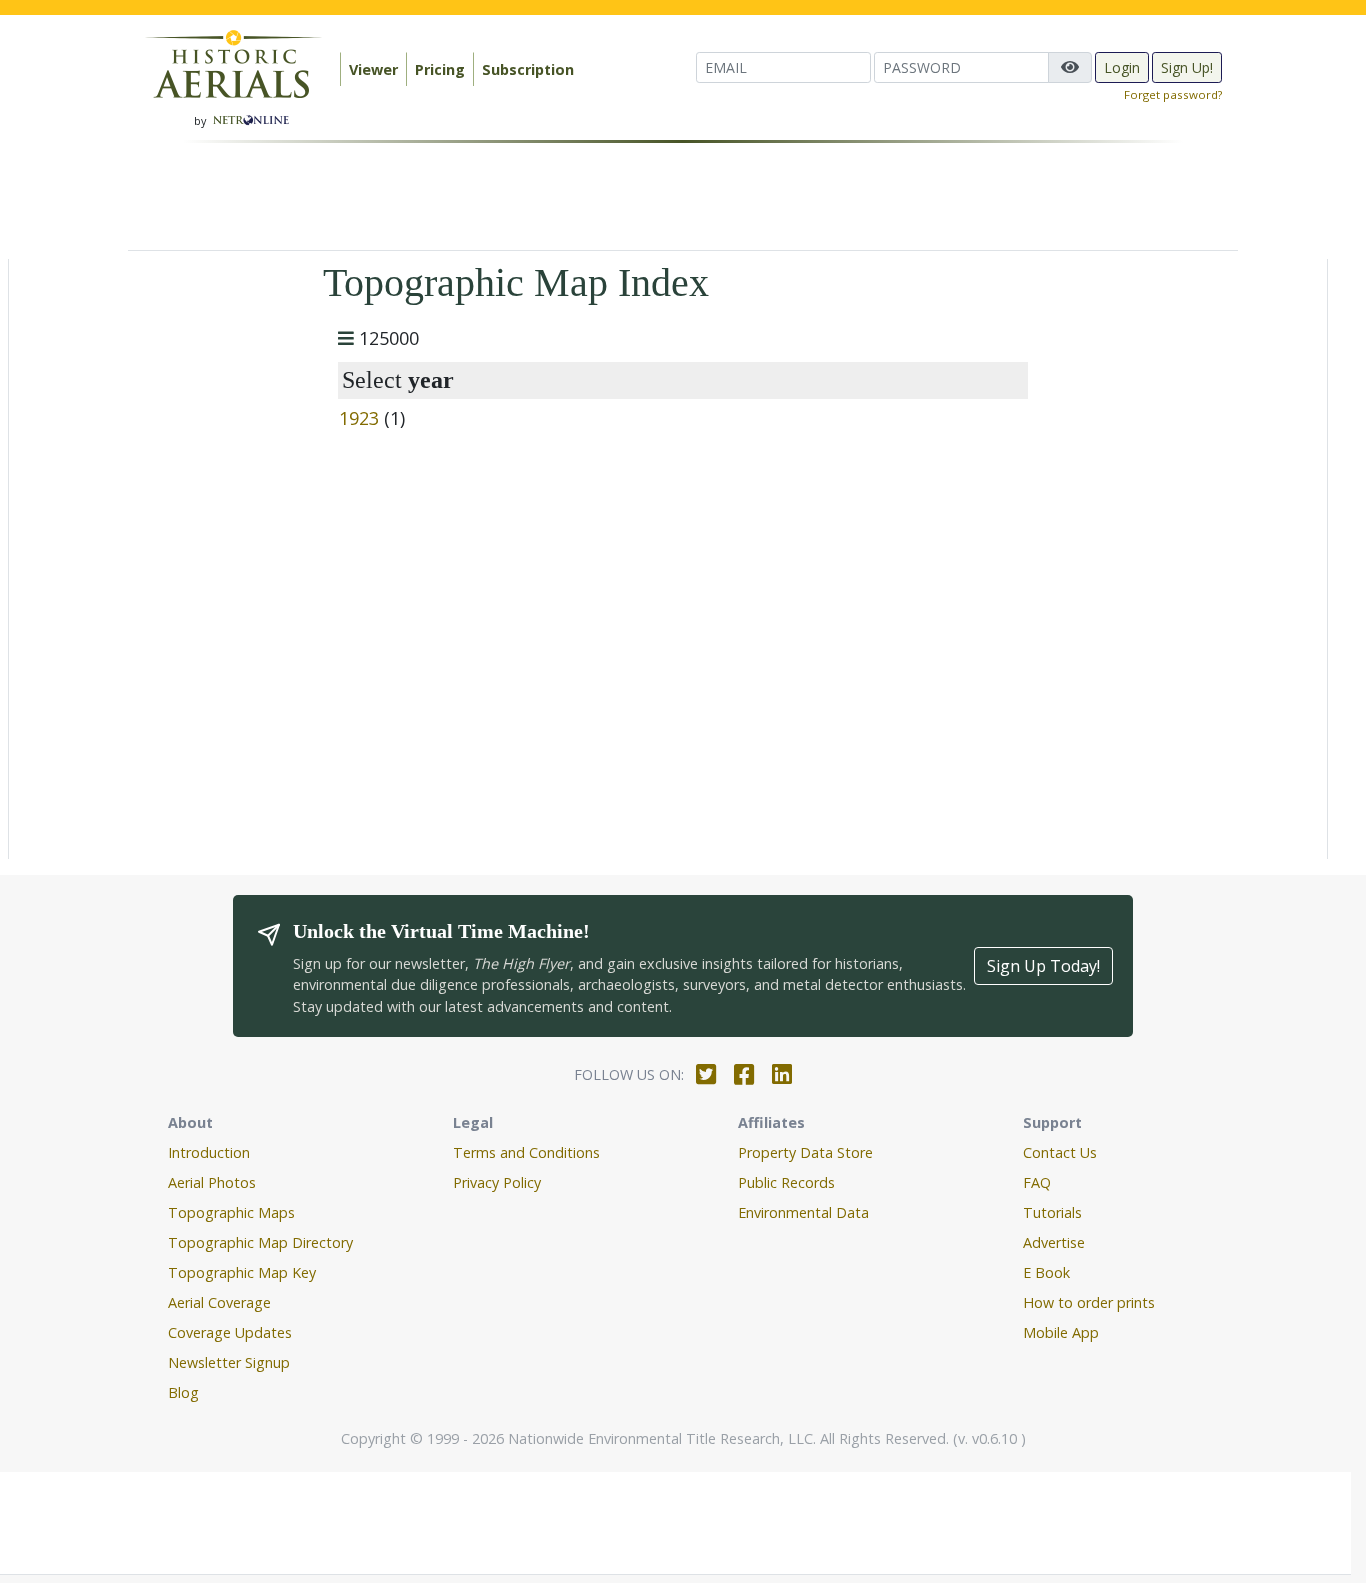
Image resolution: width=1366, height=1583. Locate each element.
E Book (1046, 1272)
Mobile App (1061, 1332)
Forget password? (1173, 94)
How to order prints (1089, 1302)
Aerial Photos (212, 1182)
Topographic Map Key (242, 1272)
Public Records (786, 1182)
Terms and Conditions (526, 1152)
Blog (183, 1392)
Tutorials (1052, 1212)
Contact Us (1060, 1152)
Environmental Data (803, 1212)
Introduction (209, 1152)
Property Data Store (805, 1152)
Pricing (440, 69)
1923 (359, 418)
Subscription (528, 69)
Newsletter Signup (229, 1362)
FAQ (1037, 1182)
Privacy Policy (497, 1182)
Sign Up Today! (1043, 966)
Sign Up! (1187, 67)
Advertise (1054, 1242)
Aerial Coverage (219, 1302)
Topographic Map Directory (260, 1242)
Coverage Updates (230, 1332)
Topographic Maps (231, 1212)
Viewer (373, 69)
